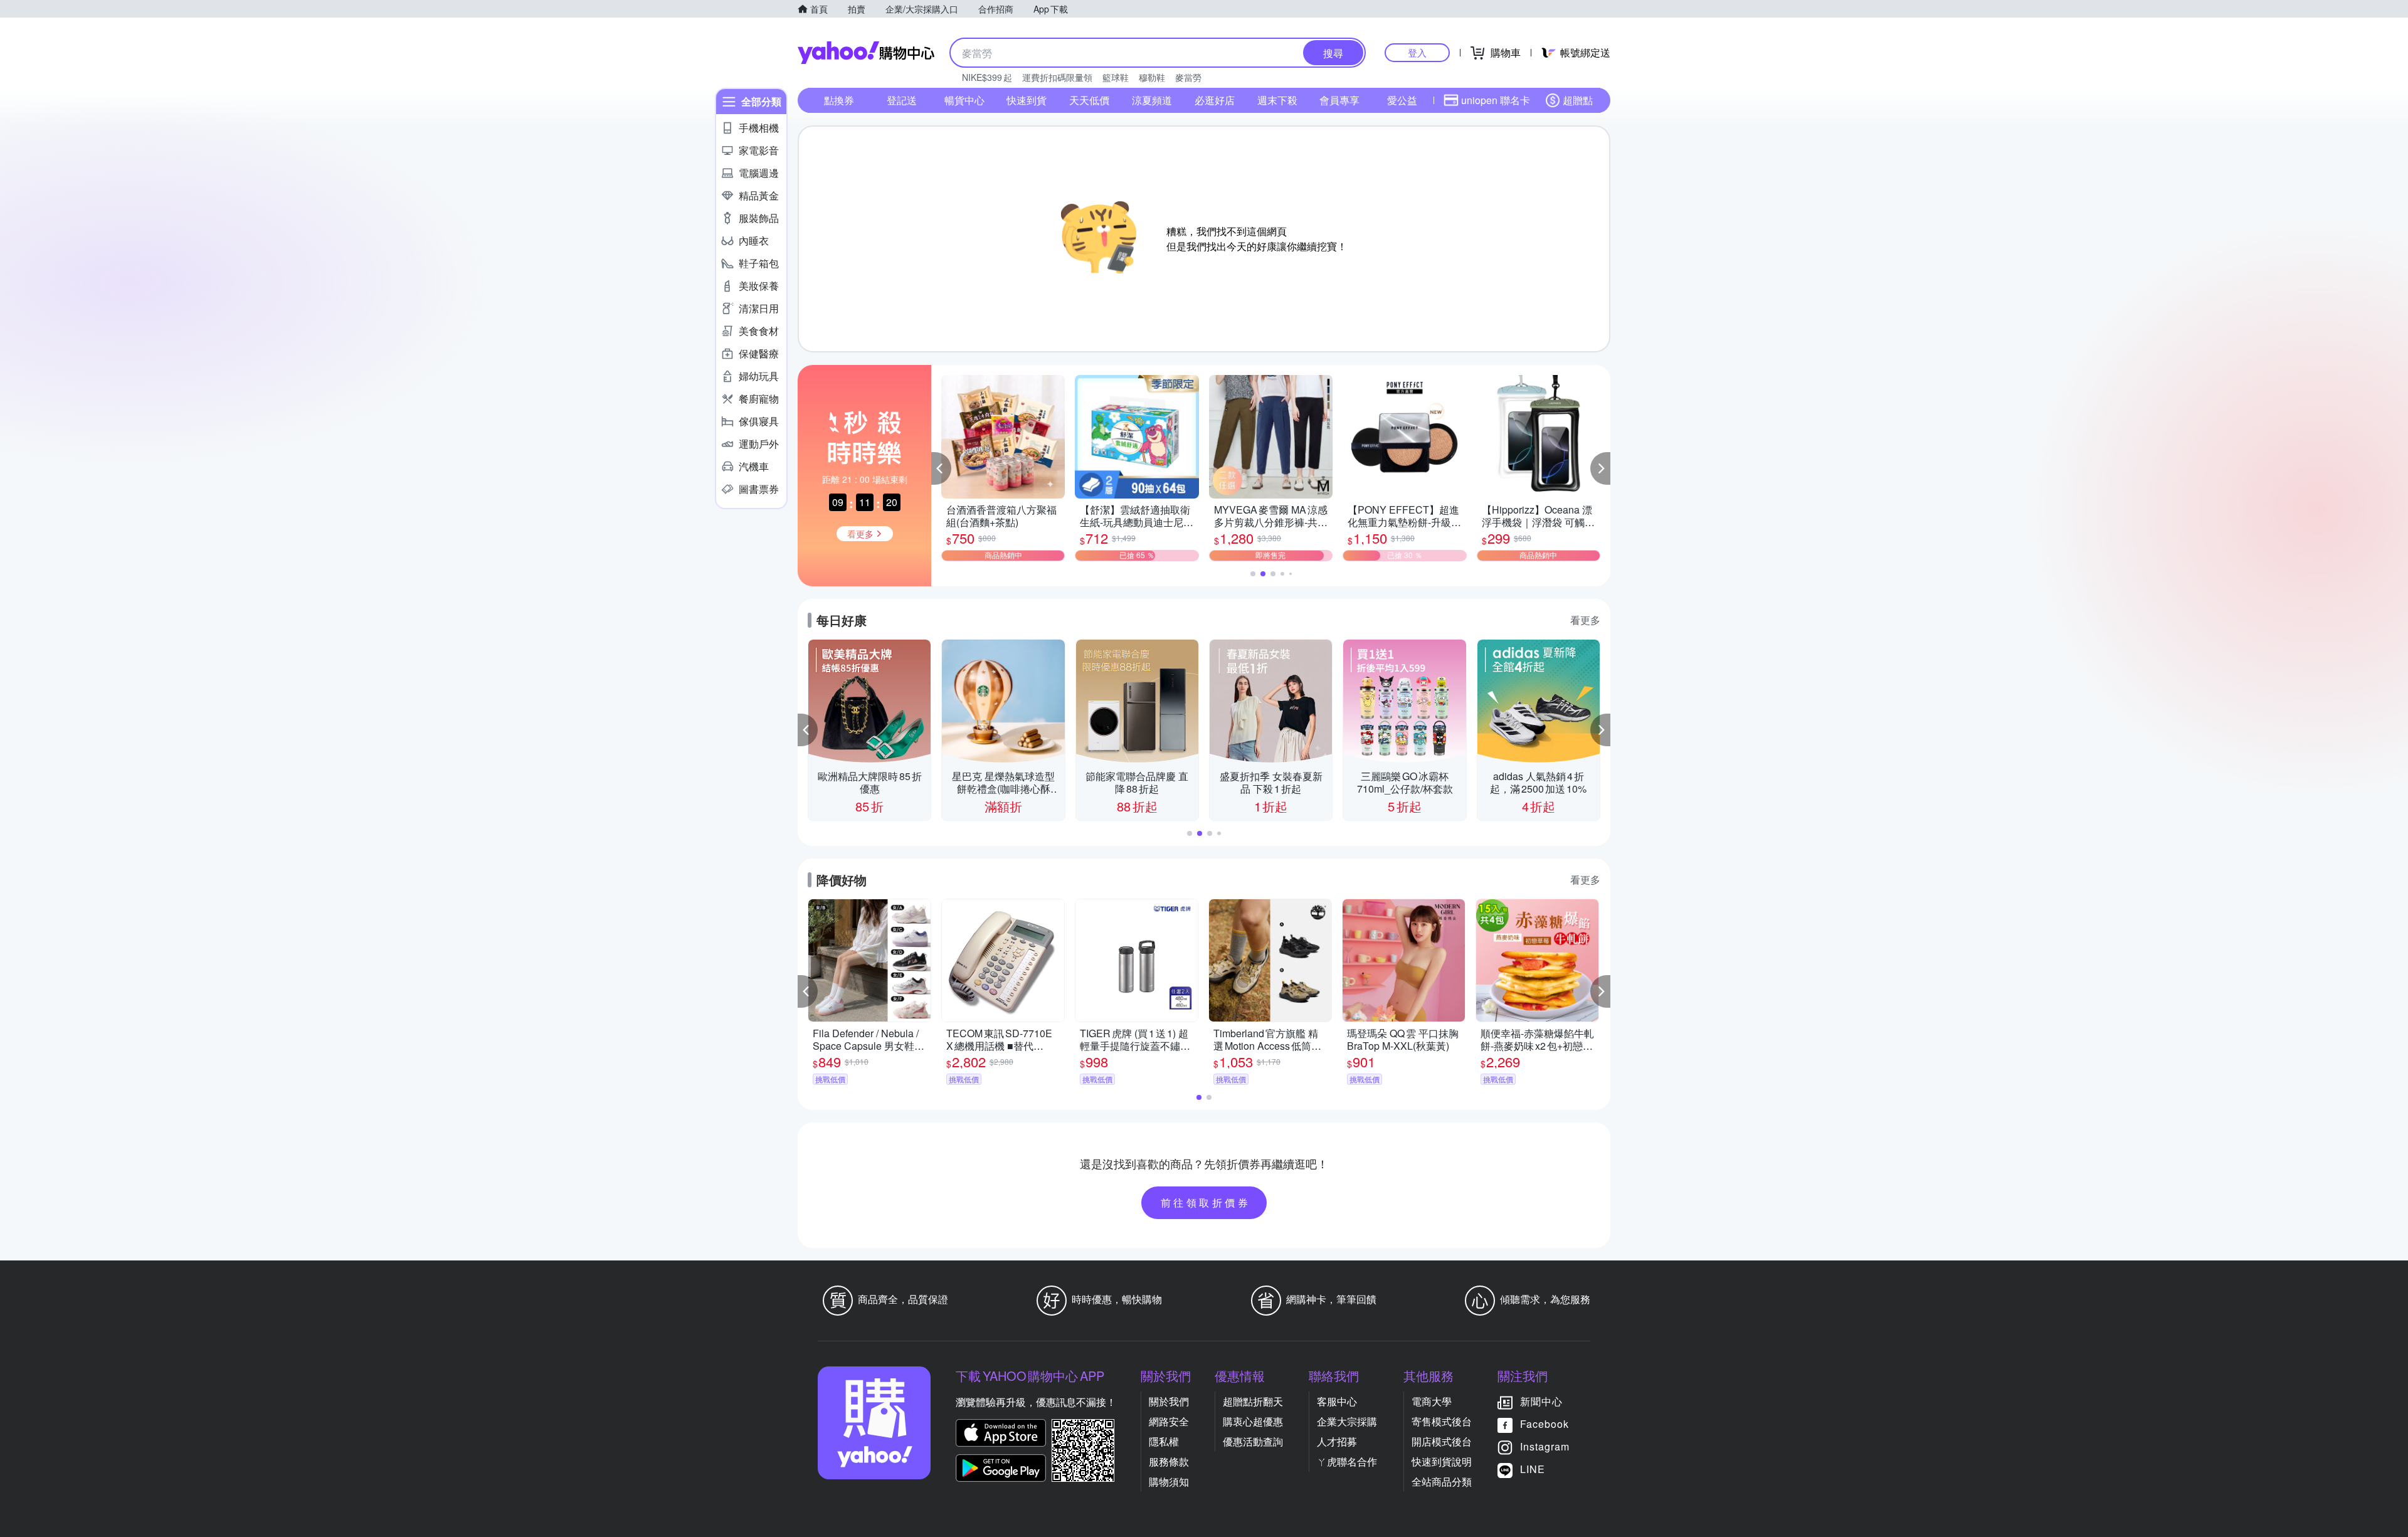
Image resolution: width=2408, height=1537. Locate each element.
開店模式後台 (1442, 1441)
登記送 (902, 100)
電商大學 (1432, 1401)
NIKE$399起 (987, 77)
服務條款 (1169, 1461)
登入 (1417, 52)
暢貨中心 (964, 100)
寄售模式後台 (1442, 1421)
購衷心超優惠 (1253, 1421)
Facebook (1545, 1424)
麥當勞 (1188, 77)
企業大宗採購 (1347, 1421)
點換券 (839, 100)
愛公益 (1402, 100)
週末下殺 (1277, 100)
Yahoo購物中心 (866, 53)
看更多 (1585, 620)
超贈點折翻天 (1253, 1401)
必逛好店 (1215, 100)
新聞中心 (1541, 1401)
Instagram (1545, 1446)
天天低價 (1089, 100)
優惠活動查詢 (1253, 1441)
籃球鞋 (1116, 77)
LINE (1533, 1469)
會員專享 (1339, 100)
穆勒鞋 (1152, 77)
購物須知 (1169, 1482)
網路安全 (1169, 1421)
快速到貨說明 (1442, 1461)
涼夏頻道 (1152, 100)
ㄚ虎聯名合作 (1347, 1461)
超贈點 (1578, 100)
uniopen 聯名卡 (1496, 100)
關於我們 (1169, 1401)
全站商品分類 (1442, 1482)
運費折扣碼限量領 (1057, 77)
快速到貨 (1027, 100)
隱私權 (1164, 1441)
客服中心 (1337, 1401)
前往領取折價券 (1206, 1202)
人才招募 (1337, 1441)
